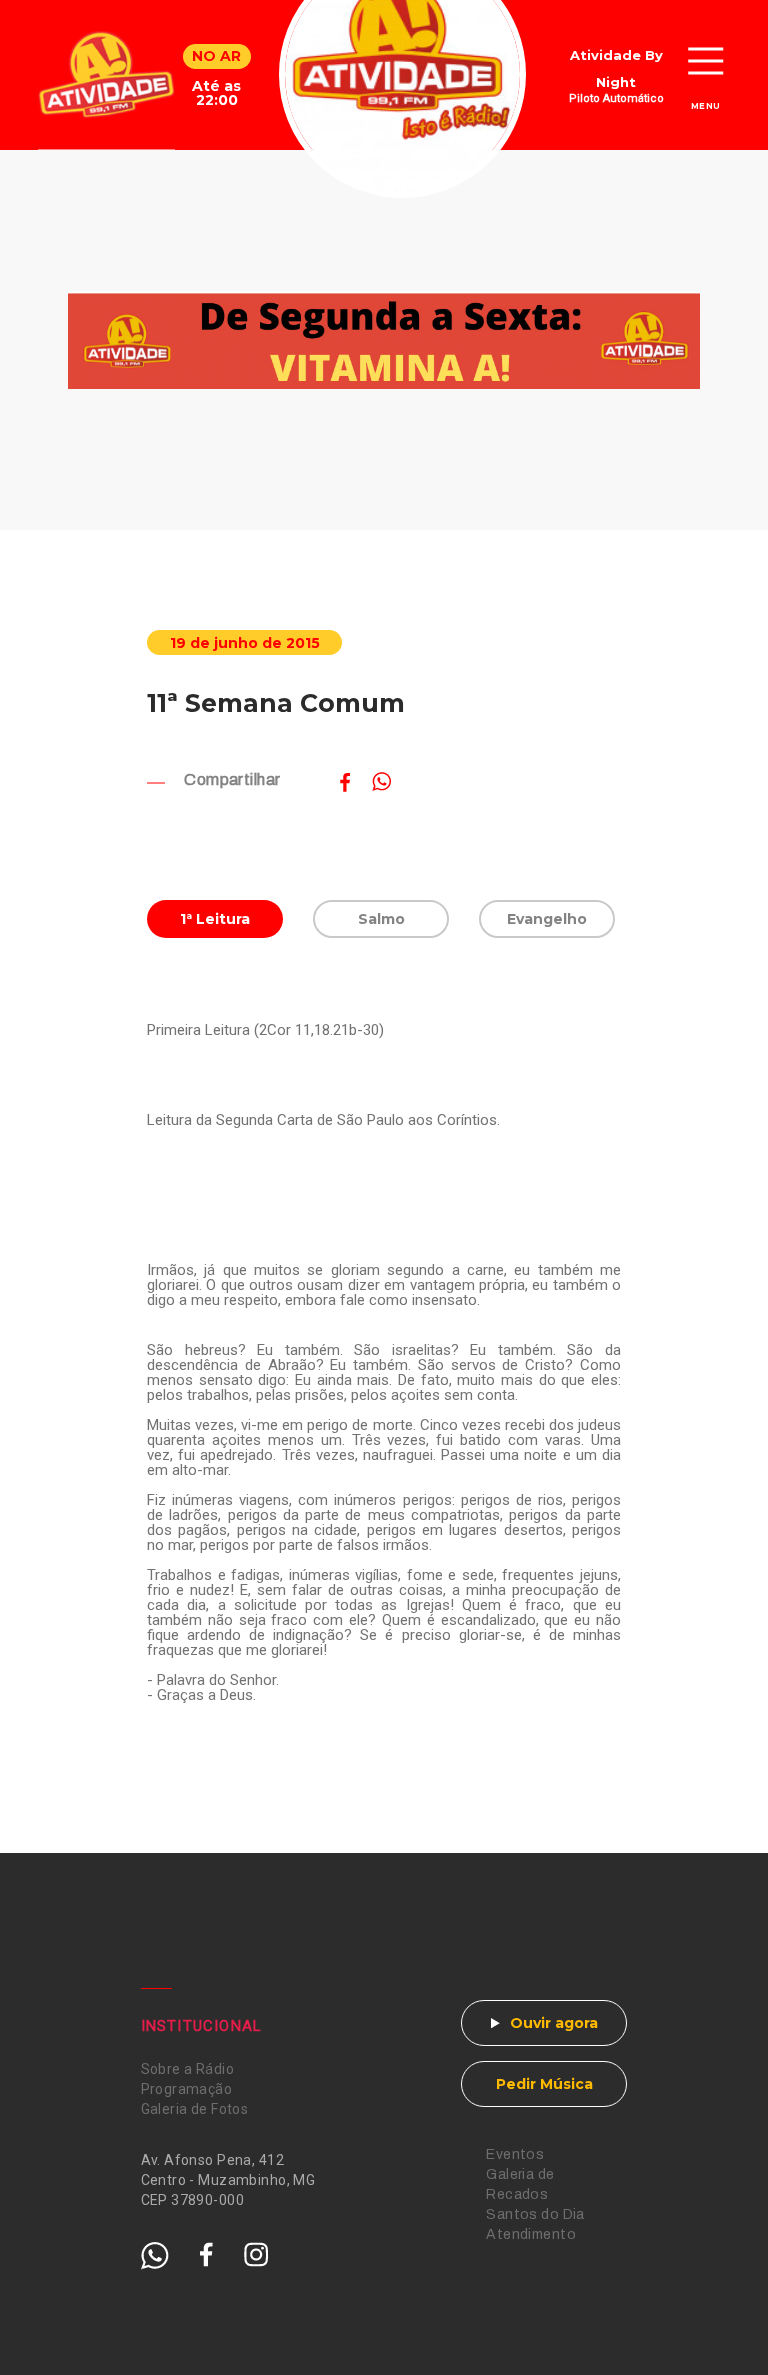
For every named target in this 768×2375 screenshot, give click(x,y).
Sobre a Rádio (187, 2069)
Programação (187, 2089)
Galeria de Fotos (195, 2109)
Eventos (515, 2154)
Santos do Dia (535, 2214)
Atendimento (531, 2234)
